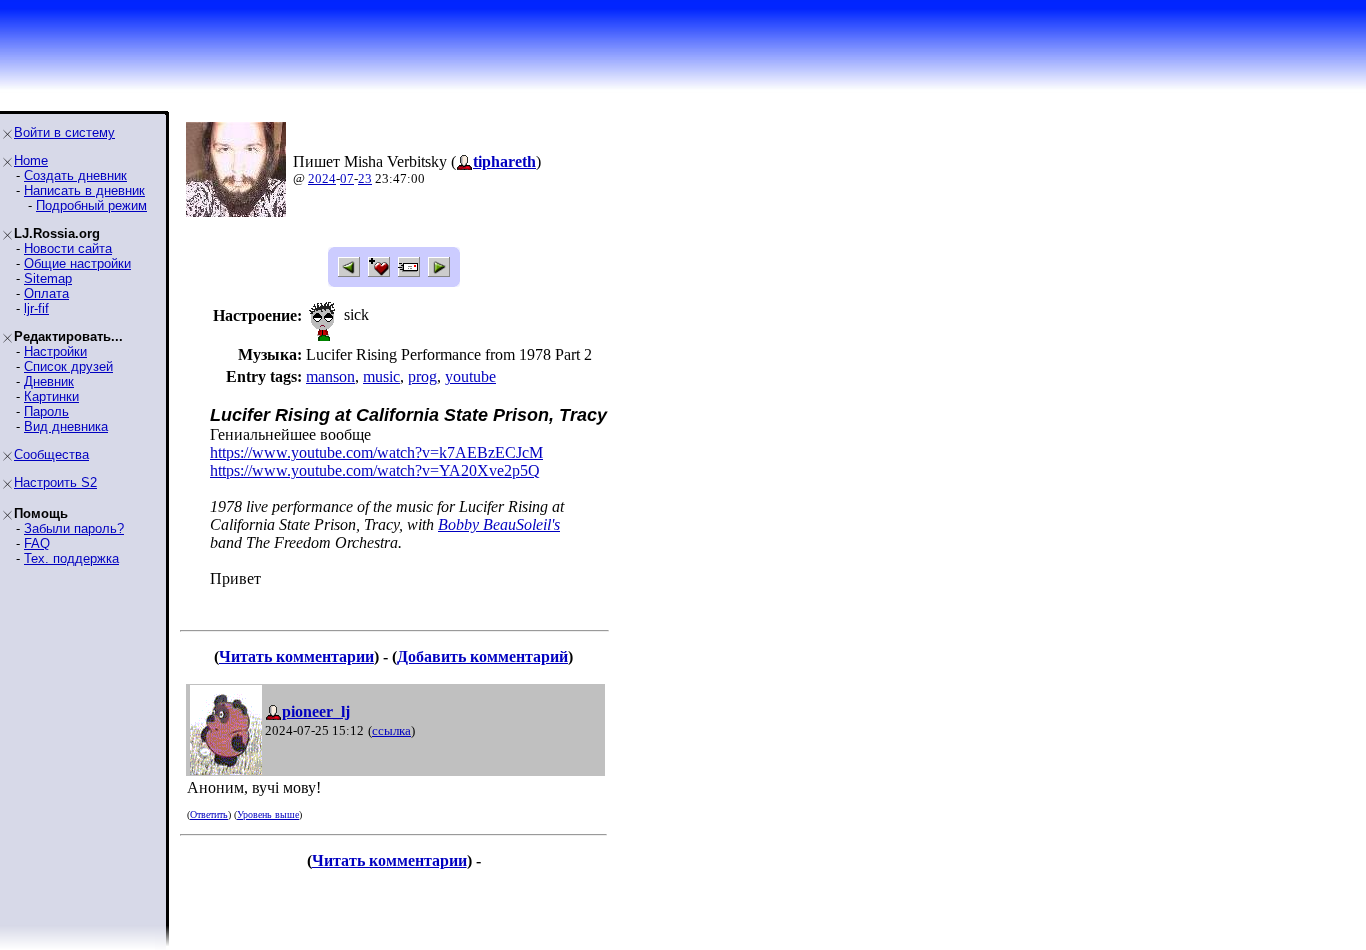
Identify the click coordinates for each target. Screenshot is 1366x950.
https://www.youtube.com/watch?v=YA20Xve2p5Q (375, 470)
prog (422, 376)
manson (330, 376)
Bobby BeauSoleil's (499, 524)
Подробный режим (91, 205)
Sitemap (48, 278)
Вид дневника (66, 426)
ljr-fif (36, 308)
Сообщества (51, 454)
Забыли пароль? (74, 528)
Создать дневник (75, 175)
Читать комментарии (296, 656)
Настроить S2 (55, 482)
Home (31, 160)
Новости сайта (68, 248)
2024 (322, 178)
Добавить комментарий (482, 656)
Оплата (46, 293)
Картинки (51, 396)
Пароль (46, 411)
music (381, 376)
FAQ (37, 543)
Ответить (209, 814)
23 (365, 178)
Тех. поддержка (71, 558)
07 (347, 178)
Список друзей (68, 366)
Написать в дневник (84, 190)
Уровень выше (268, 814)
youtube (470, 376)
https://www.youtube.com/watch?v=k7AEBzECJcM (376, 452)
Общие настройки (77, 263)
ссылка (391, 730)
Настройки (55, 351)
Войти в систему (64, 132)
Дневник (49, 381)
